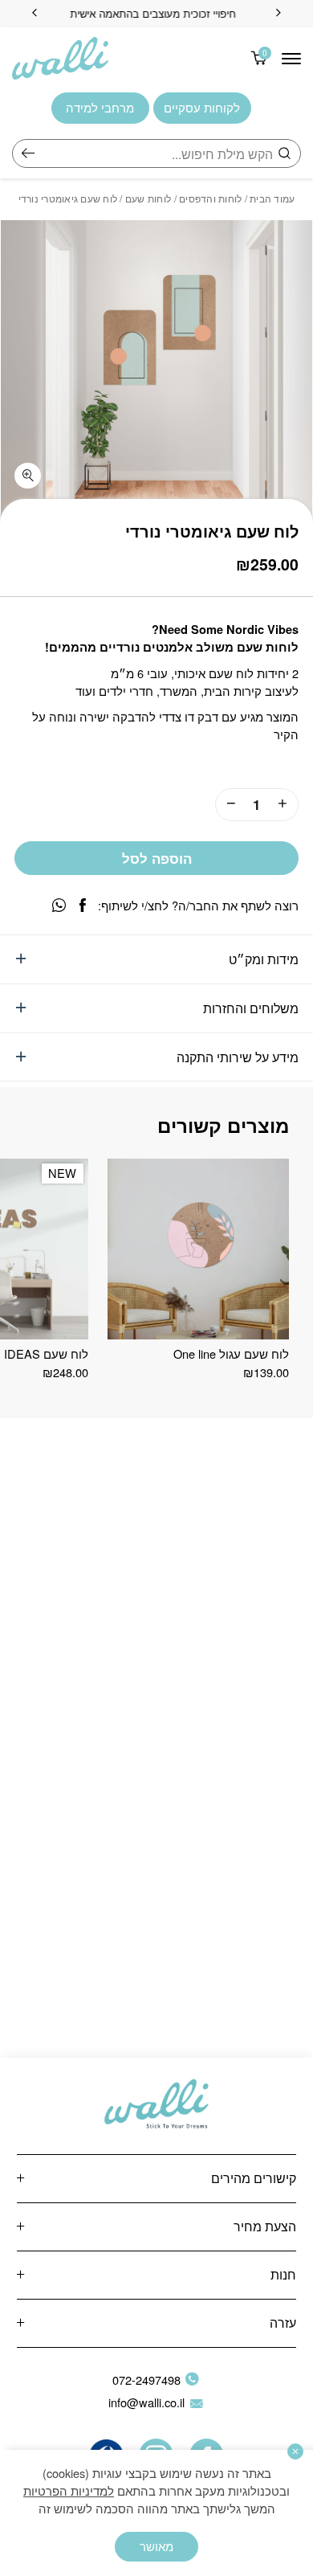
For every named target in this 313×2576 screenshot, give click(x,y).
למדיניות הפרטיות (69, 2490)
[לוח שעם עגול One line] (198, 1249)
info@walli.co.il (146, 2402)
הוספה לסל (157, 858)
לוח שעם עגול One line (231, 1353)
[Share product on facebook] (83, 905)
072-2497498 (146, 2380)
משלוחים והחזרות (251, 1008)
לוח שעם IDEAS (46, 1353)
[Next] (35, 14)
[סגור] (295, 2451)
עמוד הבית (272, 198)
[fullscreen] (28, 476)
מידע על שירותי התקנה (238, 1057)
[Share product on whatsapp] (59, 905)
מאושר (156, 2546)
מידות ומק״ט (264, 959)
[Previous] (278, 14)
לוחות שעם (148, 198)
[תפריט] (291, 59)
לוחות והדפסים (210, 198)
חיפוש (28, 153)
